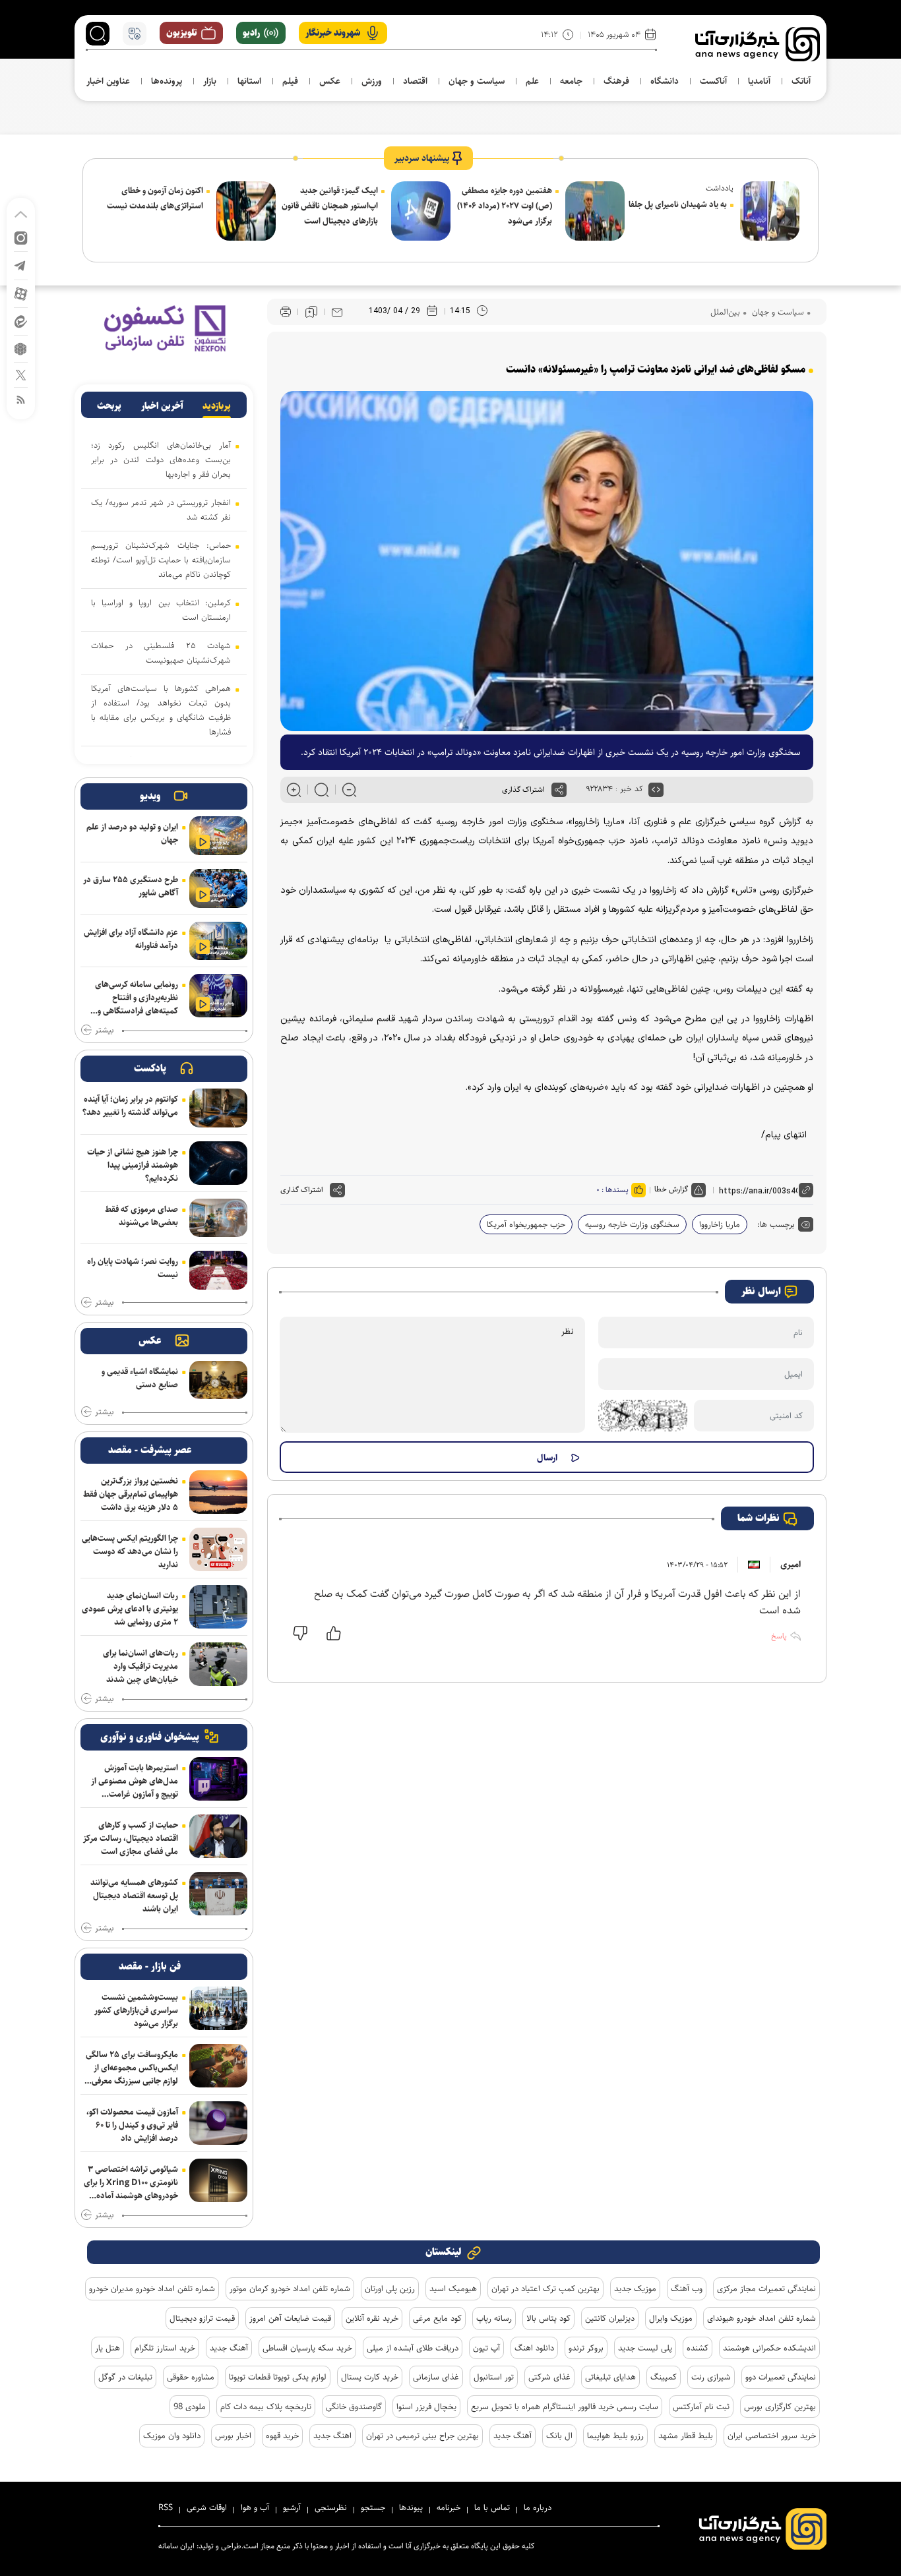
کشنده (698, 2348)
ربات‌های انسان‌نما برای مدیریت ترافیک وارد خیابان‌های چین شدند (140, 1666)
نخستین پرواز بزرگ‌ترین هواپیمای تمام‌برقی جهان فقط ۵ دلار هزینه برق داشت (131, 1494)
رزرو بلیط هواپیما (615, 2436)
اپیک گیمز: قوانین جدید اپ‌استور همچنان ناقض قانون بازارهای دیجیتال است (330, 206)
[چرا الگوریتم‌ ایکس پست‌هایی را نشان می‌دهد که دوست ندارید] (218, 1549)
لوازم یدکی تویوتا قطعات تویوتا (278, 2377)
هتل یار (108, 2348)
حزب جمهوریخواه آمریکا (526, 1224)
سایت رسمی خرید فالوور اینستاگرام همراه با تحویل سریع (565, 2407)
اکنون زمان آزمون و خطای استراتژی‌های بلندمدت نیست (155, 198)
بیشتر (104, 1031)
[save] (311, 312)
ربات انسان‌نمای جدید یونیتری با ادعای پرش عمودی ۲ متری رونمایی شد (130, 1609)
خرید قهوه (282, 2436)
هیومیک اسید (453, 2289)
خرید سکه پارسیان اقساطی (307, 2348)
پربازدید (217, 406)
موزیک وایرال (671, 2318)
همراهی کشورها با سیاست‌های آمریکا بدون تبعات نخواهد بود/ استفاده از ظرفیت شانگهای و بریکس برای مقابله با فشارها (161, 710)
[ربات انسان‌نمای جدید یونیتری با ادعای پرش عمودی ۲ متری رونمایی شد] (218, 1607)
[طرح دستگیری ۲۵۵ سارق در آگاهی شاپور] (218, 888)
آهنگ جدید (229, 2348)
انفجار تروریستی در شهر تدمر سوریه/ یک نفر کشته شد (161, 510)
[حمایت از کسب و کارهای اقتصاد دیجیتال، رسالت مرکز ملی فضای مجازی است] (218, 1836)
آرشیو (292, 2507)
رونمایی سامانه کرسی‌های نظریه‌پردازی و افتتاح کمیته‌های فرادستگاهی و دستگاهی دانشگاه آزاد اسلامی (137, 998)
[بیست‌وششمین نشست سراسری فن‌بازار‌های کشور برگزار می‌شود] (218, 2008)
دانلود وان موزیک (172, 2436)
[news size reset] (322, 790)
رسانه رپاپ (494, 2318)
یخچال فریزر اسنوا (426, 2407)
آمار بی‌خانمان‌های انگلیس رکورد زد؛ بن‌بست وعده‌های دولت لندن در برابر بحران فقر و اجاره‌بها (161, 460)
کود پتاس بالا (548, 2318)
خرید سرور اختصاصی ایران (772, 2436)
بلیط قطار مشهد (686, 2436)
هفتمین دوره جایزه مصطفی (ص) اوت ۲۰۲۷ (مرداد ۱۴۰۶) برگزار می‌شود (505, 206)
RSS (166, 2507)
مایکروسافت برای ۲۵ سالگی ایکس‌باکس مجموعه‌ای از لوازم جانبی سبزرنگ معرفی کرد (132, 2068)
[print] (286, 312)
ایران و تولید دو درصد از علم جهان (132, 833)
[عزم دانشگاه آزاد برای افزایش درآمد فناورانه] (218, 941)
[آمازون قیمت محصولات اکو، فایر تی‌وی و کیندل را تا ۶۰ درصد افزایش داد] (218, 2123)
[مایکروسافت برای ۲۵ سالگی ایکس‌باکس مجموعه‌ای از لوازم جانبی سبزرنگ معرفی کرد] (218, 2066)
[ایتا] (21, 321)
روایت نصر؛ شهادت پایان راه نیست (133, 1268)
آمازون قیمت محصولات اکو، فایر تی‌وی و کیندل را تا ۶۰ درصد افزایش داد (132, 2125)
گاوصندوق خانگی (354, 2407)
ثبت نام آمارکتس (701, 2407)
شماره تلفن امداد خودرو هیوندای (761, 2318)
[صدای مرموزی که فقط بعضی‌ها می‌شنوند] (218, 1218)
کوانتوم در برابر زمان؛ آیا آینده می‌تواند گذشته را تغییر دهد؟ (130, 1106)
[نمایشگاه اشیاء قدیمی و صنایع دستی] (218, 1380)
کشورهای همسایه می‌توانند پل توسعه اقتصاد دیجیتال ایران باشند (134, 1896)
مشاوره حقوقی (191, 2377)
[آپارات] (21, 293)
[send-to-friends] (337, 312)
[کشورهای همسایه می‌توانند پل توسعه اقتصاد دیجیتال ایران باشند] (218, 1894)
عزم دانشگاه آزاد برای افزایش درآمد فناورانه (131, 939)
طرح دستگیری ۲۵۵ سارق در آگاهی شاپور (131, 886)
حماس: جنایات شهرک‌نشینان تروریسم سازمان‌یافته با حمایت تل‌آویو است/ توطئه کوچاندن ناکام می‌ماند (161, 560)
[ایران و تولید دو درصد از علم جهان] (218, 836)
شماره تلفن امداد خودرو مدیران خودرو (152, 2289)
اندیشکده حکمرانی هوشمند (769, 2348)
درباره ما (538, 2507)
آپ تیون (486, 2348)
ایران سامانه (176, 2546)
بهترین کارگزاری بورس (780, 2407)
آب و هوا (255, 2507)
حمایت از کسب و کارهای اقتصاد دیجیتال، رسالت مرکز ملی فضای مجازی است (131, 1838)
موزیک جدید (635, 2289)
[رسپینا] (164, 328)
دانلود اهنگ (534, 2348)
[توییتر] (21, 374)
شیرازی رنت (711, 2377)
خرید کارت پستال (370, 2377)
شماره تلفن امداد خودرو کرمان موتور (290, 2289)
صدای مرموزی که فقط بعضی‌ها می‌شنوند (141, 1216)
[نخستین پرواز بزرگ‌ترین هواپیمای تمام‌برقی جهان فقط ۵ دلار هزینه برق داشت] (218, 1492)
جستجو (373, 2507)
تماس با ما (492, 2507)
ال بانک (559, 2436)
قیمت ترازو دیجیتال (202, 2318)
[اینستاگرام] (21, 237)
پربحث (109, 406)
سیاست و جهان (777, 312)
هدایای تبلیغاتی (610, 2377)
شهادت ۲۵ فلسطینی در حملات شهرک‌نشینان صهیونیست (161, 653)
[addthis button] (559, 790)
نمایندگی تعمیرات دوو (781, 2377)
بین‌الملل (725, 312)
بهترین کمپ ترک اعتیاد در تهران (545, 2289)
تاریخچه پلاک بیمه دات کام (266, 2407)
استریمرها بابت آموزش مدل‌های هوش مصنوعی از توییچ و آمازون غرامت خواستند (135, 1781)
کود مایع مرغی (437, 2318)
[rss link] (21, 399)
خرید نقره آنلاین (372, 2318)
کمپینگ (664, 2377)
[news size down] (349, 790)
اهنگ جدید (332, 2436)
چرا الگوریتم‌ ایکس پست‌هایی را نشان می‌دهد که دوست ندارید (130, 1551)
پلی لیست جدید (645, 2348)
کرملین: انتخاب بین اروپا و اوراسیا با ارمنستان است (161, 610)
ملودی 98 (190, 2407)
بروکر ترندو (586, 2348)
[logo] (758, 44)
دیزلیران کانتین (610, 2318)
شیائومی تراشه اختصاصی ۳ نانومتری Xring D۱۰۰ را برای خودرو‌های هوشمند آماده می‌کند (131, 2182)
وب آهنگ (687, 2289)
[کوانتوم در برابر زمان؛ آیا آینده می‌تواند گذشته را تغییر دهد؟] (218, 1108)
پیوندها (411, 2507)
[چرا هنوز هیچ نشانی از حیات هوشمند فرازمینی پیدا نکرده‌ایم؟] (218, 1163)
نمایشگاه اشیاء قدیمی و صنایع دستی (140, 1378)
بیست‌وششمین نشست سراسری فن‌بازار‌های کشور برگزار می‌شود (136, 2010)
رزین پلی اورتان (390, 2289)
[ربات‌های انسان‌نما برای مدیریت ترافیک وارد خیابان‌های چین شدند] (218, 1664)
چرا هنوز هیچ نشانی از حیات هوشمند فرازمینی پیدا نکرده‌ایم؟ (133, 1165)
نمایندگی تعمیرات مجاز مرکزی (766, 2289)
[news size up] (294, 790)
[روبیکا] (21, 348)
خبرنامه (449, 2507)
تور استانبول (494, 2377)
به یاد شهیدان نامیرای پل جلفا (678, 204)
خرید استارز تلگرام (165, 2348)
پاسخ (779, 1636)
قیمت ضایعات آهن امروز (290, 2318)
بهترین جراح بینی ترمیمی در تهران (422, 2436)
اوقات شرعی (207, 2507)
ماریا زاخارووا (720, 1224)
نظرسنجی (331, 2507)
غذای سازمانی (436, 2377)
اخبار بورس (233, 2436)
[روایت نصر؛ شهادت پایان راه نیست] (218, 1270)
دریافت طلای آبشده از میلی (413, 2348)
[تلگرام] (21, 265)
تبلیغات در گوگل (125, 2377)
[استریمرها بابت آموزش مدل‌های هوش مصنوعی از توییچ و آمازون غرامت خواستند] (218, 1779)
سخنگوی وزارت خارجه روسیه (632, 1224)
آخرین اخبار (162, 406)
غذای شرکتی (549, 2377)
